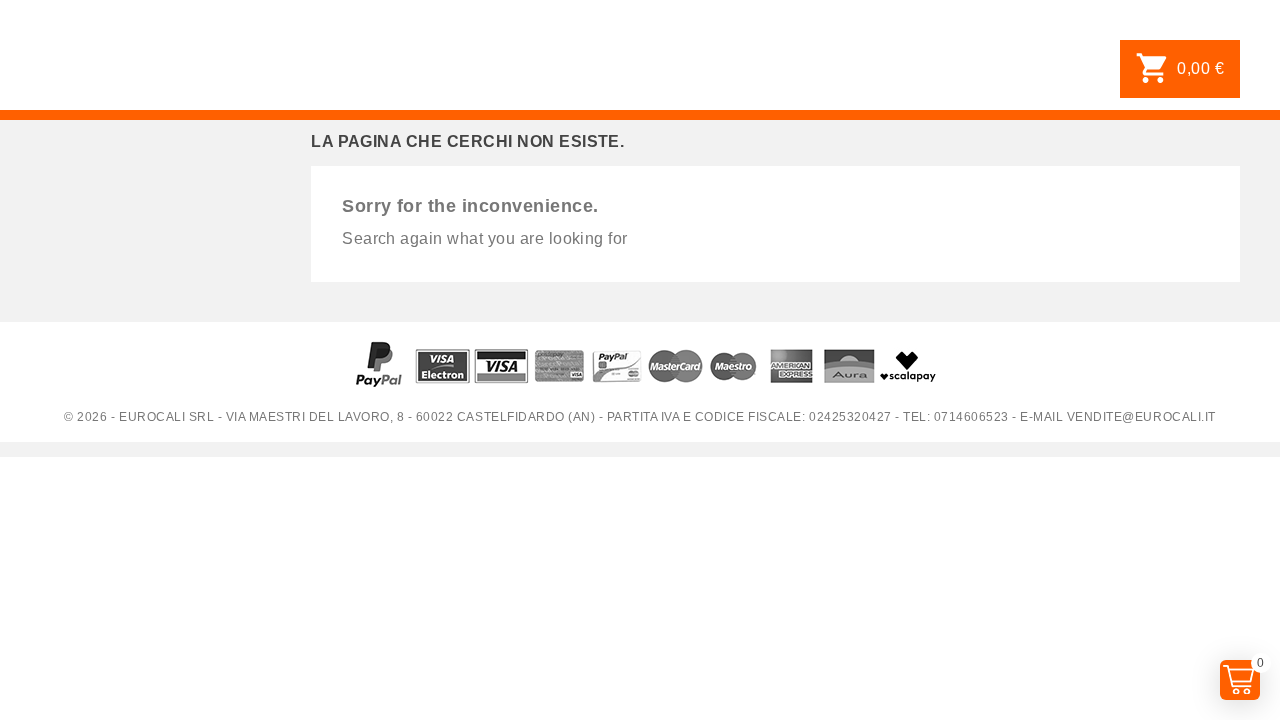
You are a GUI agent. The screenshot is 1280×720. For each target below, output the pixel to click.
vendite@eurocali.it (1141, 417)
